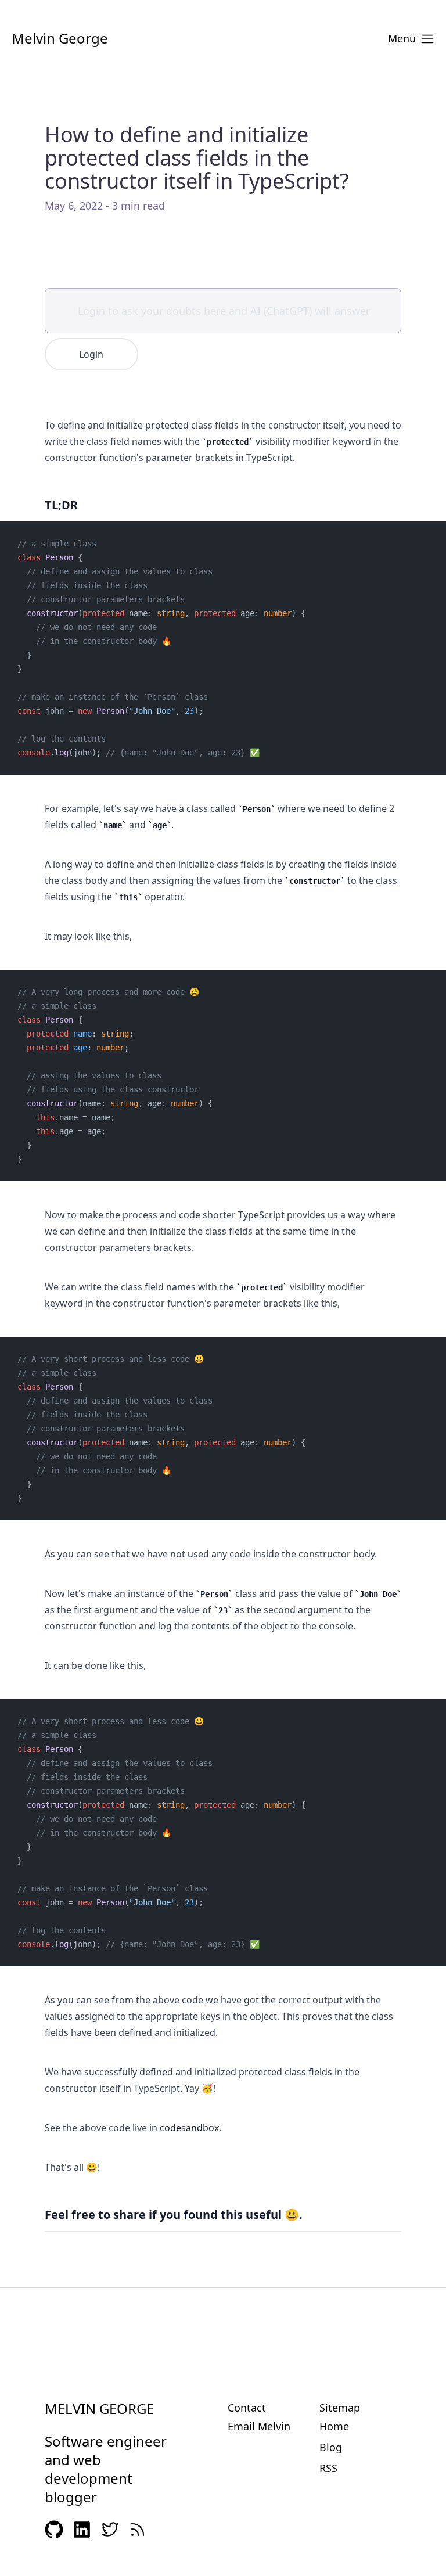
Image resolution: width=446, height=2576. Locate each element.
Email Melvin (259, 2426)
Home (334, 2426)
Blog (331, 2447)
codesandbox (189, 2128)
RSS (328, 2468)
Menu (402, 38)
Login (91, 354)
